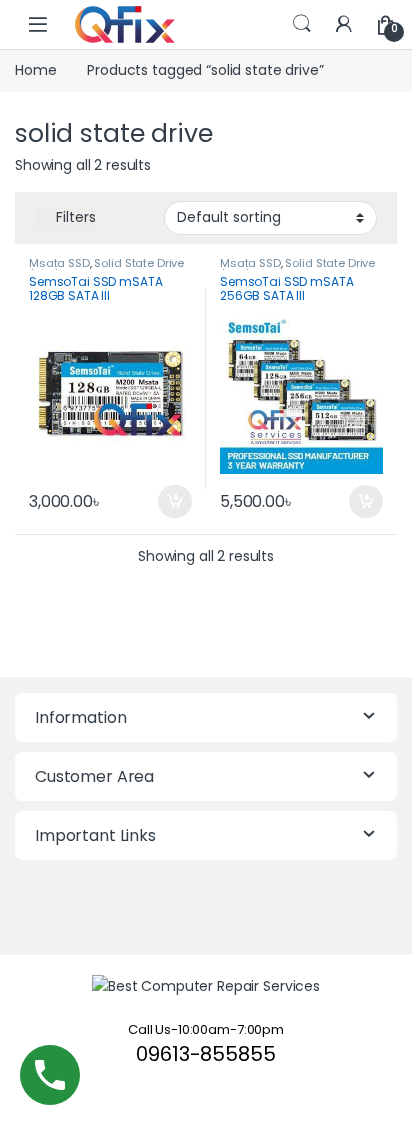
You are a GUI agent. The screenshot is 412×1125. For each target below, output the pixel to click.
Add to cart (175, 502)
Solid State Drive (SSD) (106, 269)
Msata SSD (59, 263)
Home (35, 70)
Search (302, 24)
